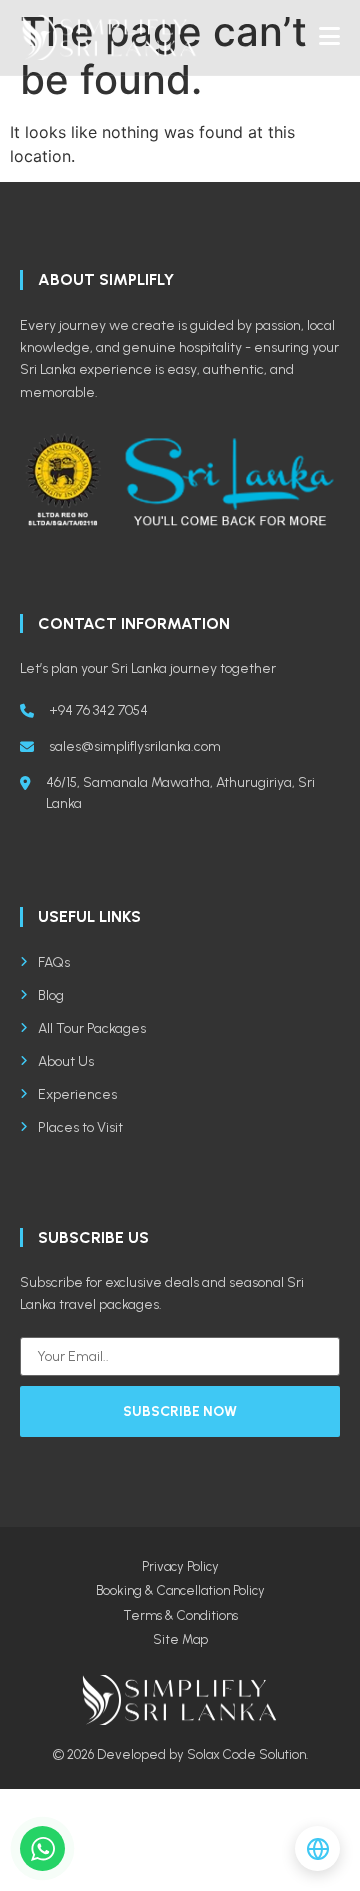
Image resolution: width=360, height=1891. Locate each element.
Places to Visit (80, 1127)
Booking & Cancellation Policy (180, 1590)
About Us (66, 1061)
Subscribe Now (180, 1411)
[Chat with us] (42, 1848)
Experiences (77, 1094)
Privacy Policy (180, 1566)
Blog (51, 995)
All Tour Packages (92, 1028)
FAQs (54, 962)
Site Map (180, 1639)
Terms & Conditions (180, 1615)
